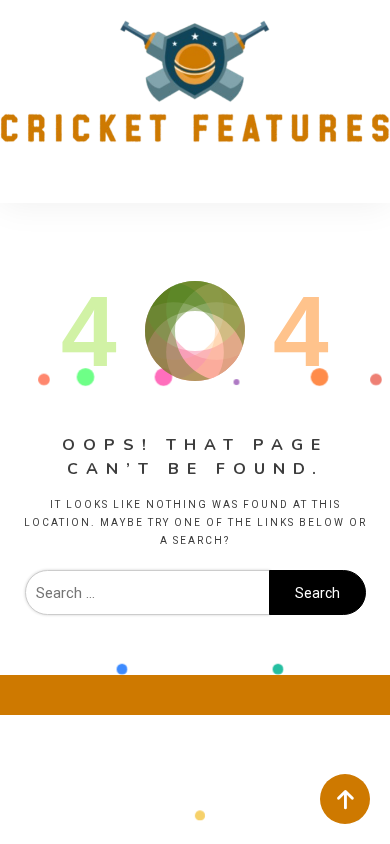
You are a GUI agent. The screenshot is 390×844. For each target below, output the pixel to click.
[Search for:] (147, 593)
